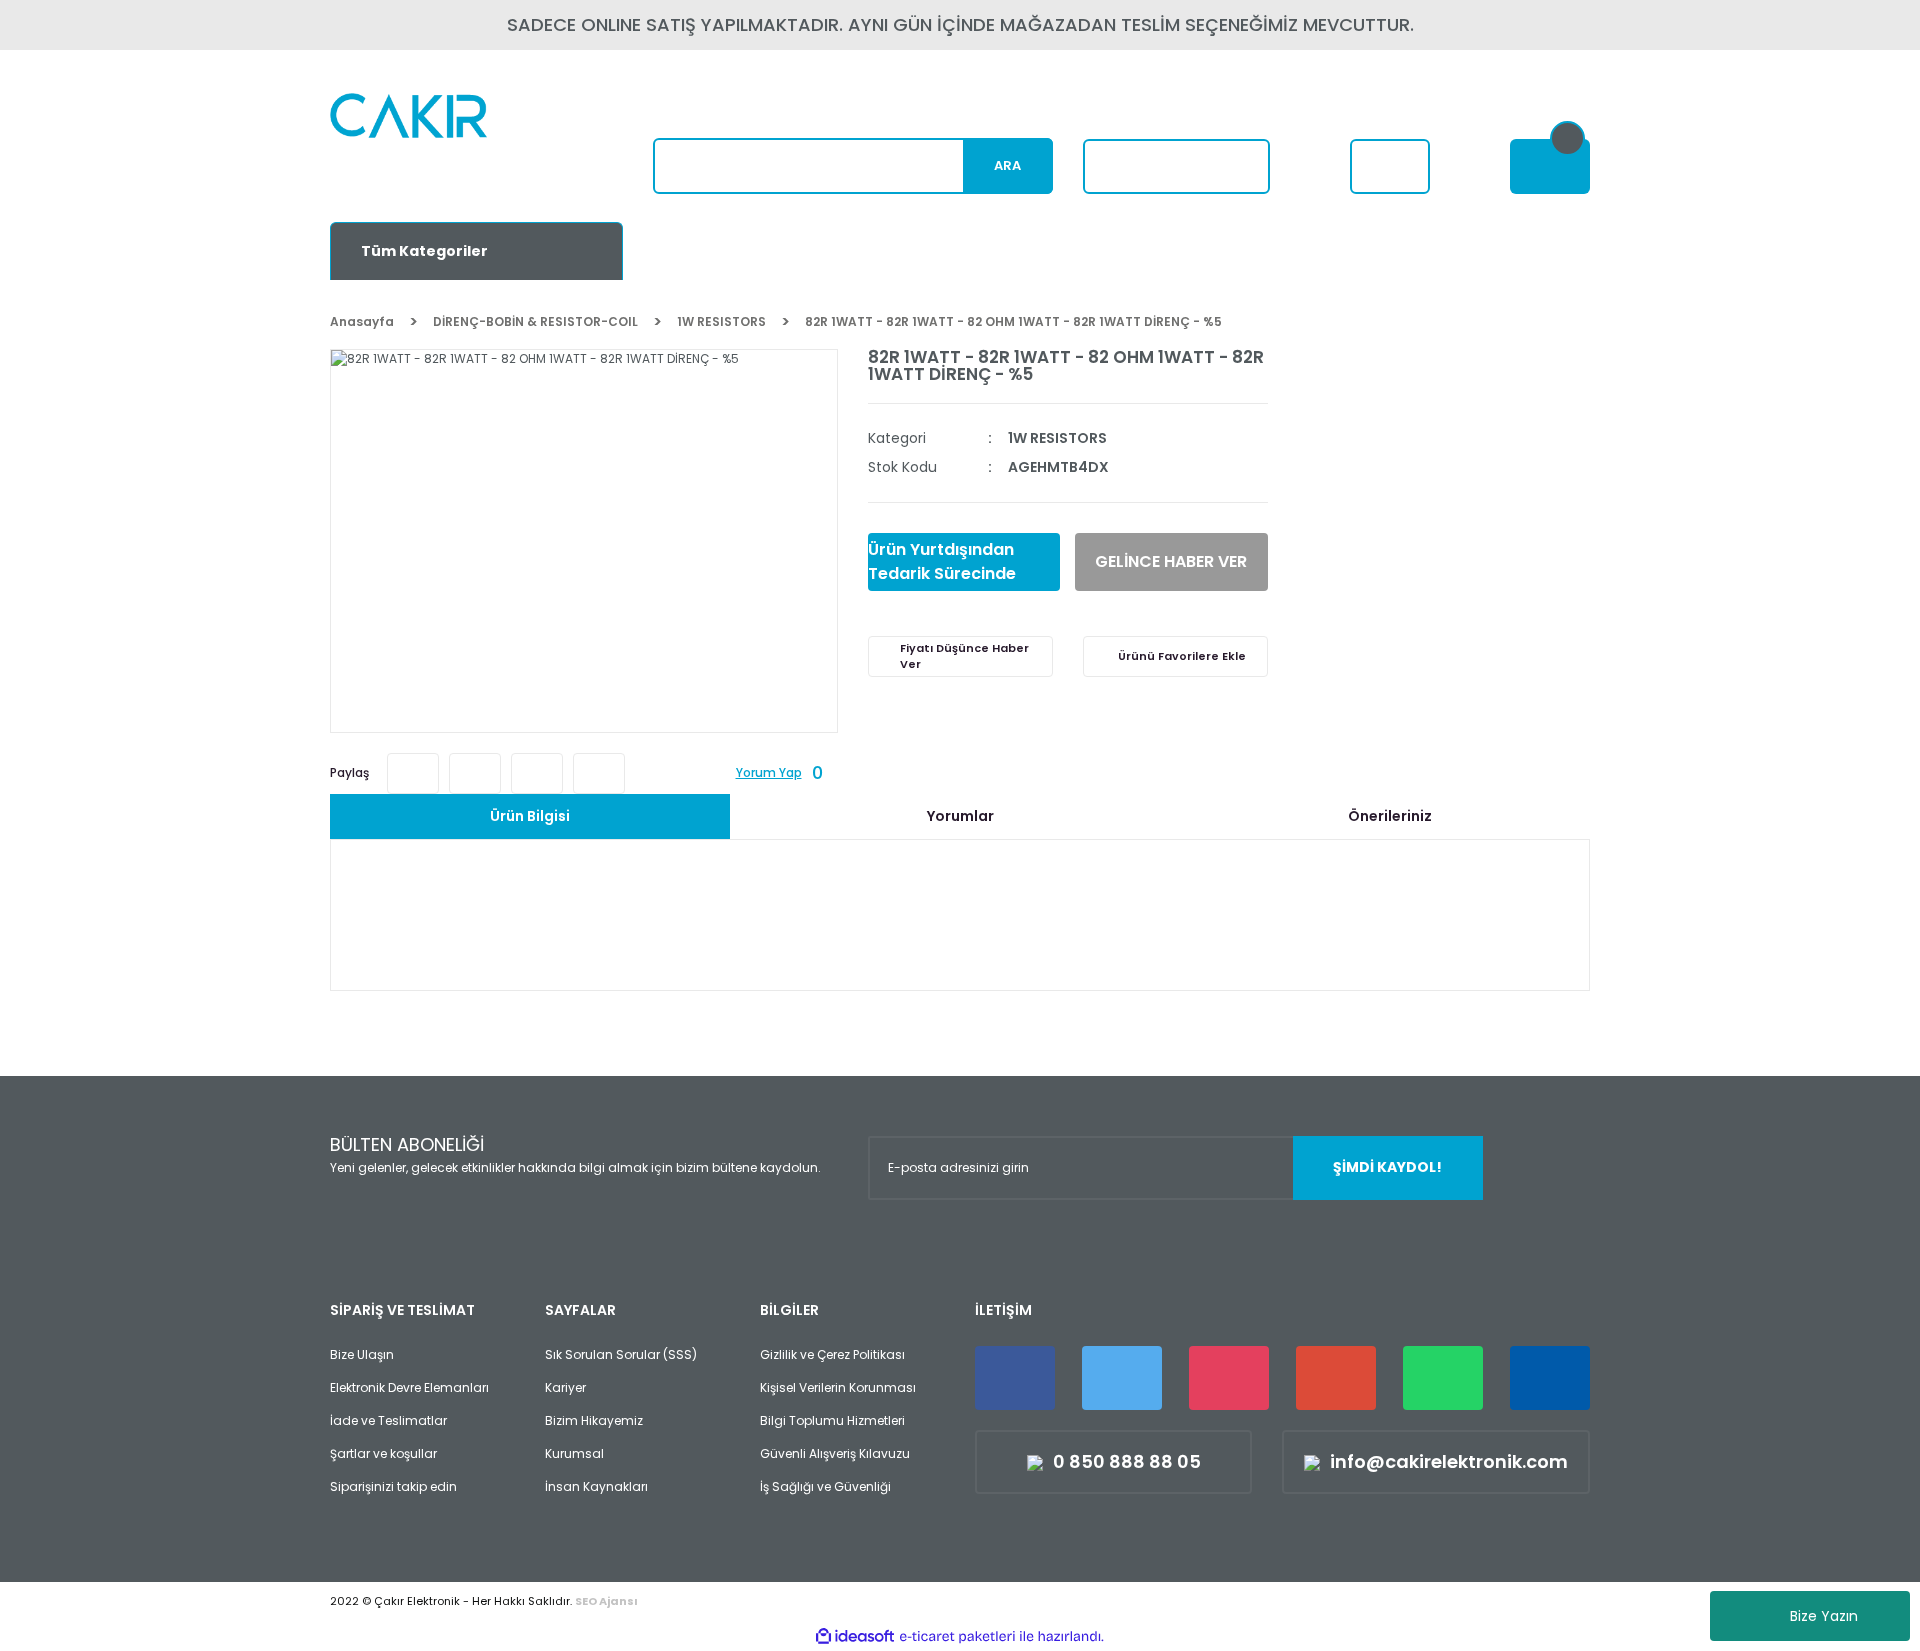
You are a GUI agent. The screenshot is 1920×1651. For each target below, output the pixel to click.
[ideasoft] (855, 1636)
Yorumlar (960, 816)
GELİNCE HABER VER (1171, 561)
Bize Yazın (1824, 1616)
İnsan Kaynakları (596, 1486)
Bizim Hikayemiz (594, 1420)
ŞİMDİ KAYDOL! (1387, 1167)
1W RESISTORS (1057, 438)
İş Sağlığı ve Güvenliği (825, 1486)
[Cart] (1550, 166)
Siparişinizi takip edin (393, 1486)
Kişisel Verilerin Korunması (838, 1387)
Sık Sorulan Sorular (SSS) (621, 1354)
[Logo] (456, 145)
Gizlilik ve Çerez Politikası (832, 1354)
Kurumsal (574, 1453)
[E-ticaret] (957, 1636)
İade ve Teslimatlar (388, 1420)
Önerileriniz (1390, 816)
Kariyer (565, 1387)
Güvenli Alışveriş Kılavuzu (835, 1453)
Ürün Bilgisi (530, 816)
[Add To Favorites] (1175, 656)
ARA (1007, 165)
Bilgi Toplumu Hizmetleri (832, 1420)
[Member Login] (1390, 166)
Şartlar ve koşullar (383, 1453)
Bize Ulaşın (362, 1354)
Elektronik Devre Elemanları (409, 1387)
